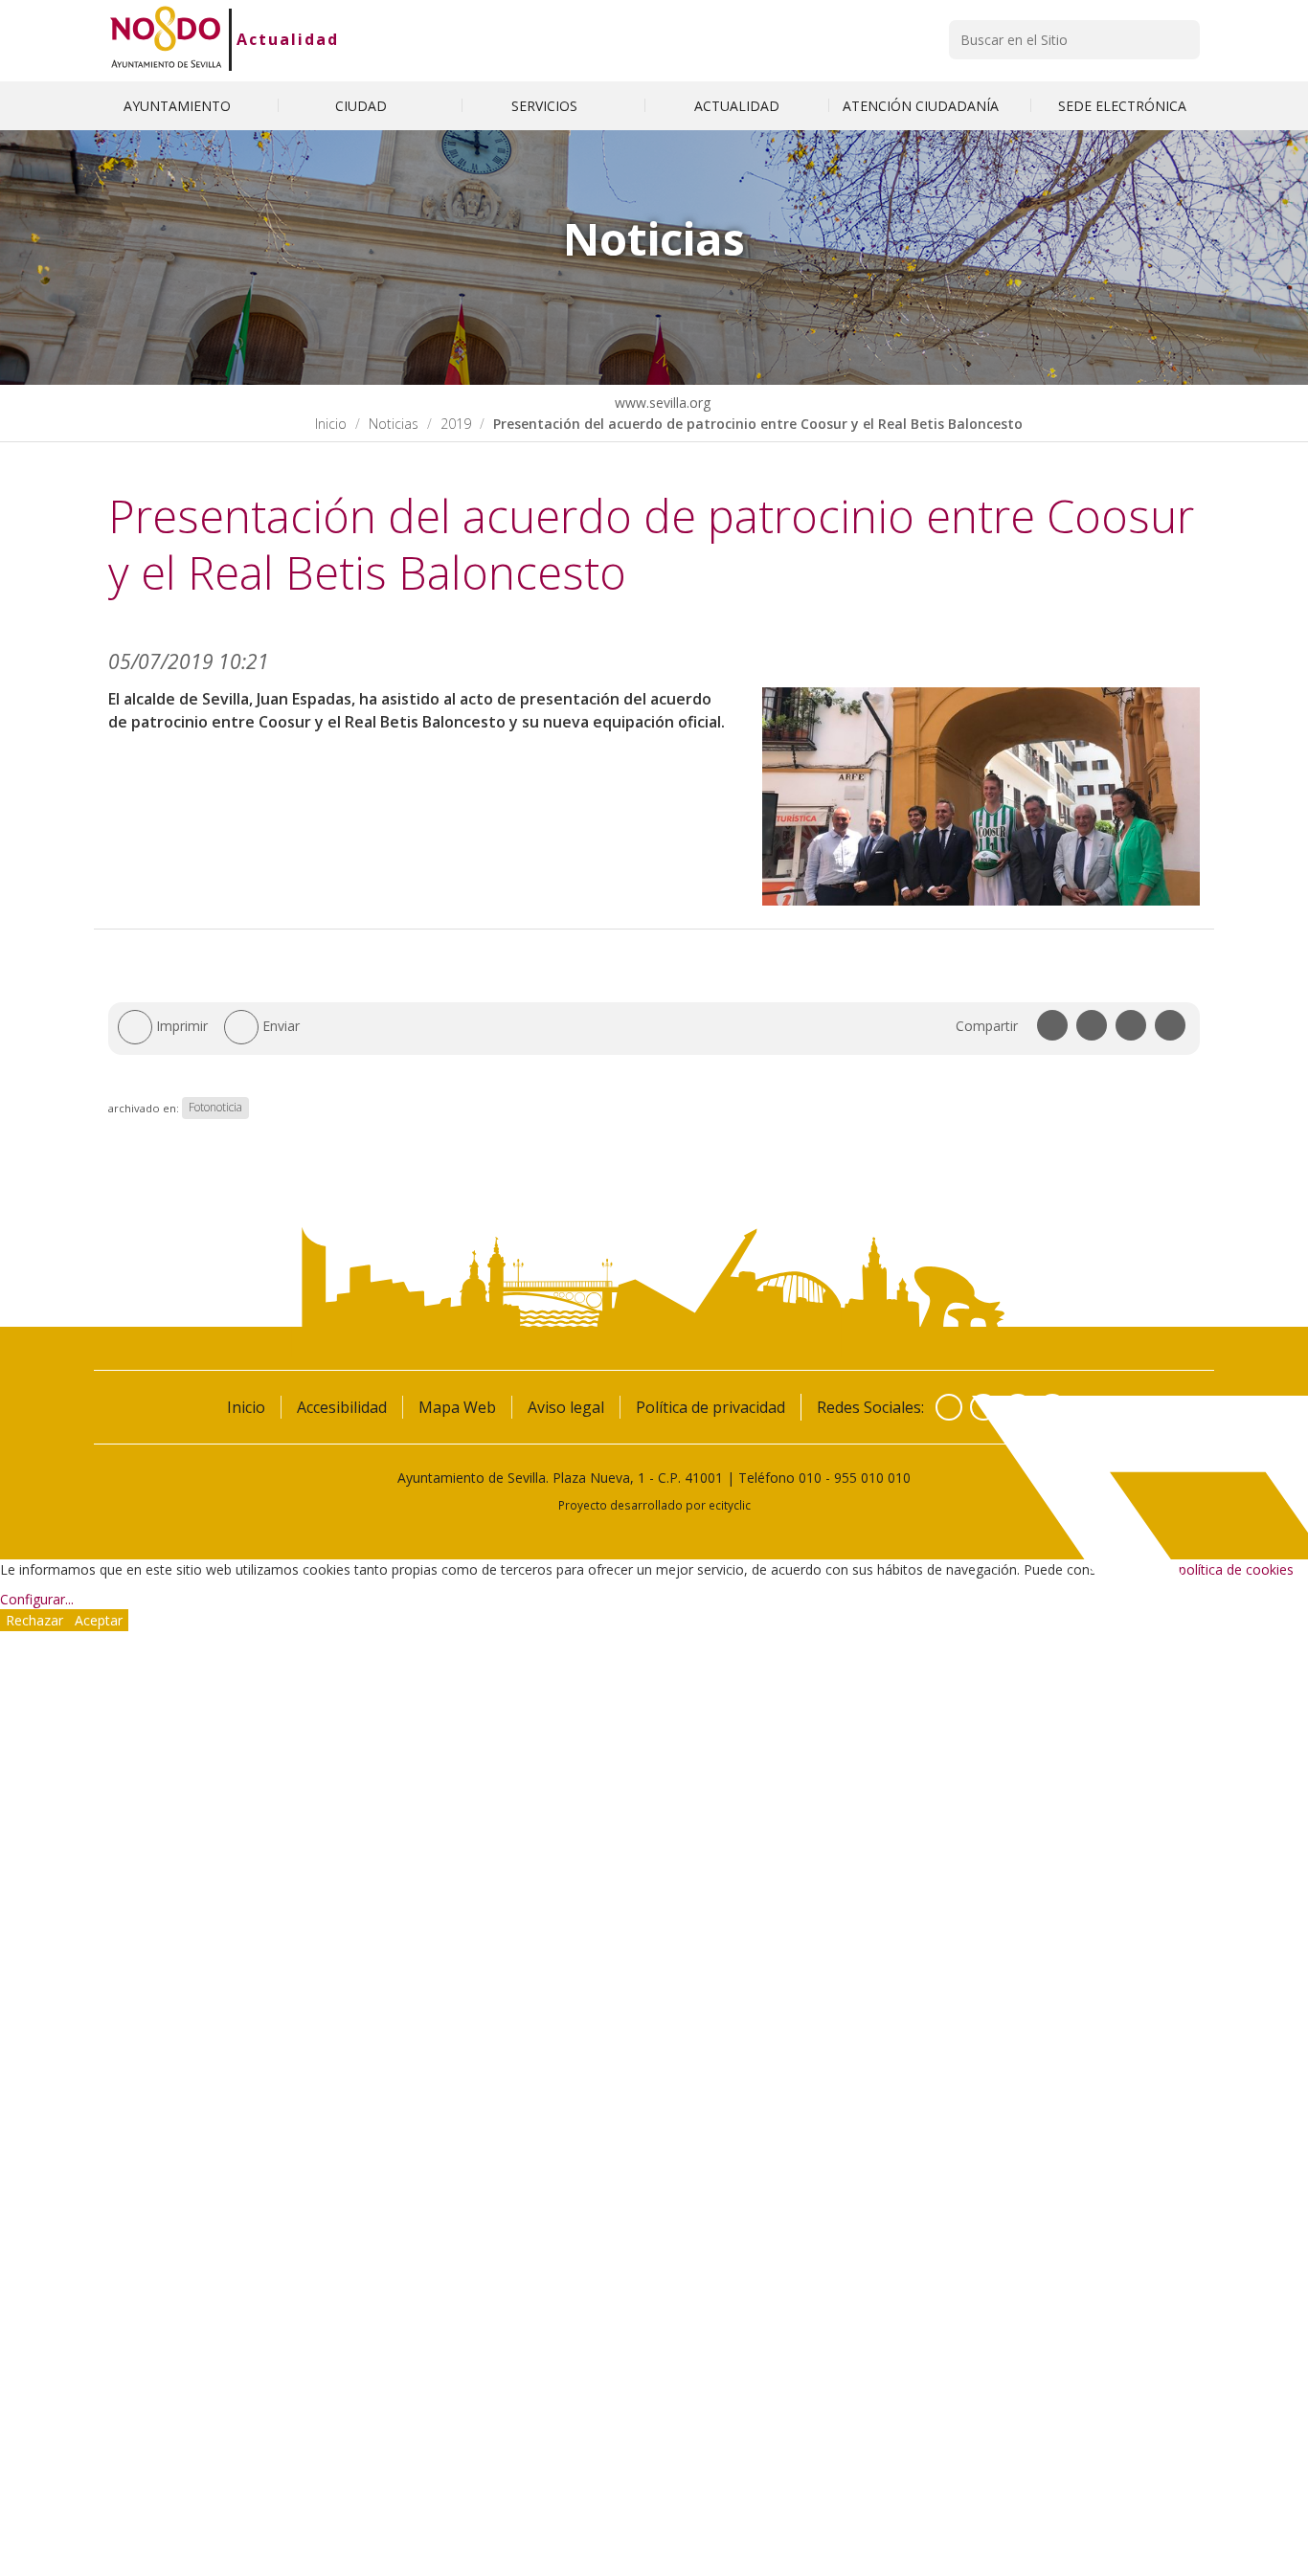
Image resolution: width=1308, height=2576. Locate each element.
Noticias (394, 424)
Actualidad (288, 39)
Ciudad (363, 106)
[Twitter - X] (983, 1407)
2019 (456, 424)
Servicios (546, 106)
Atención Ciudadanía (923, 106)
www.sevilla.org (661, 403)
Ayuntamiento (179, 106)
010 (810, 1478)
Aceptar (99, 1620)
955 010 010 (872, 1478)
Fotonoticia (215, 1108)
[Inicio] (166, 39)
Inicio (331, 424)
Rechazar (34, 1620)
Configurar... (37, 1599)
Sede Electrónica (1122, 106)
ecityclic (730, 1505)
